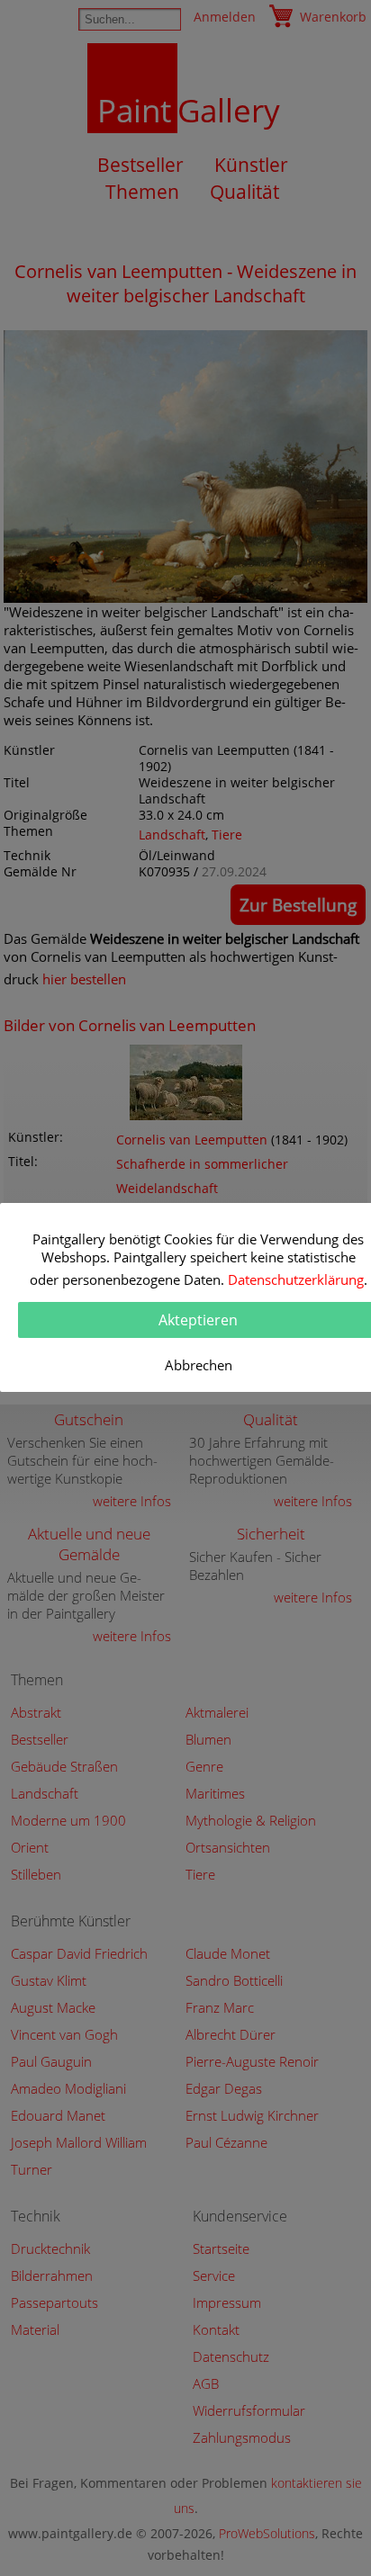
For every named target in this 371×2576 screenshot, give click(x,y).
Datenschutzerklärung (296, 1279)
